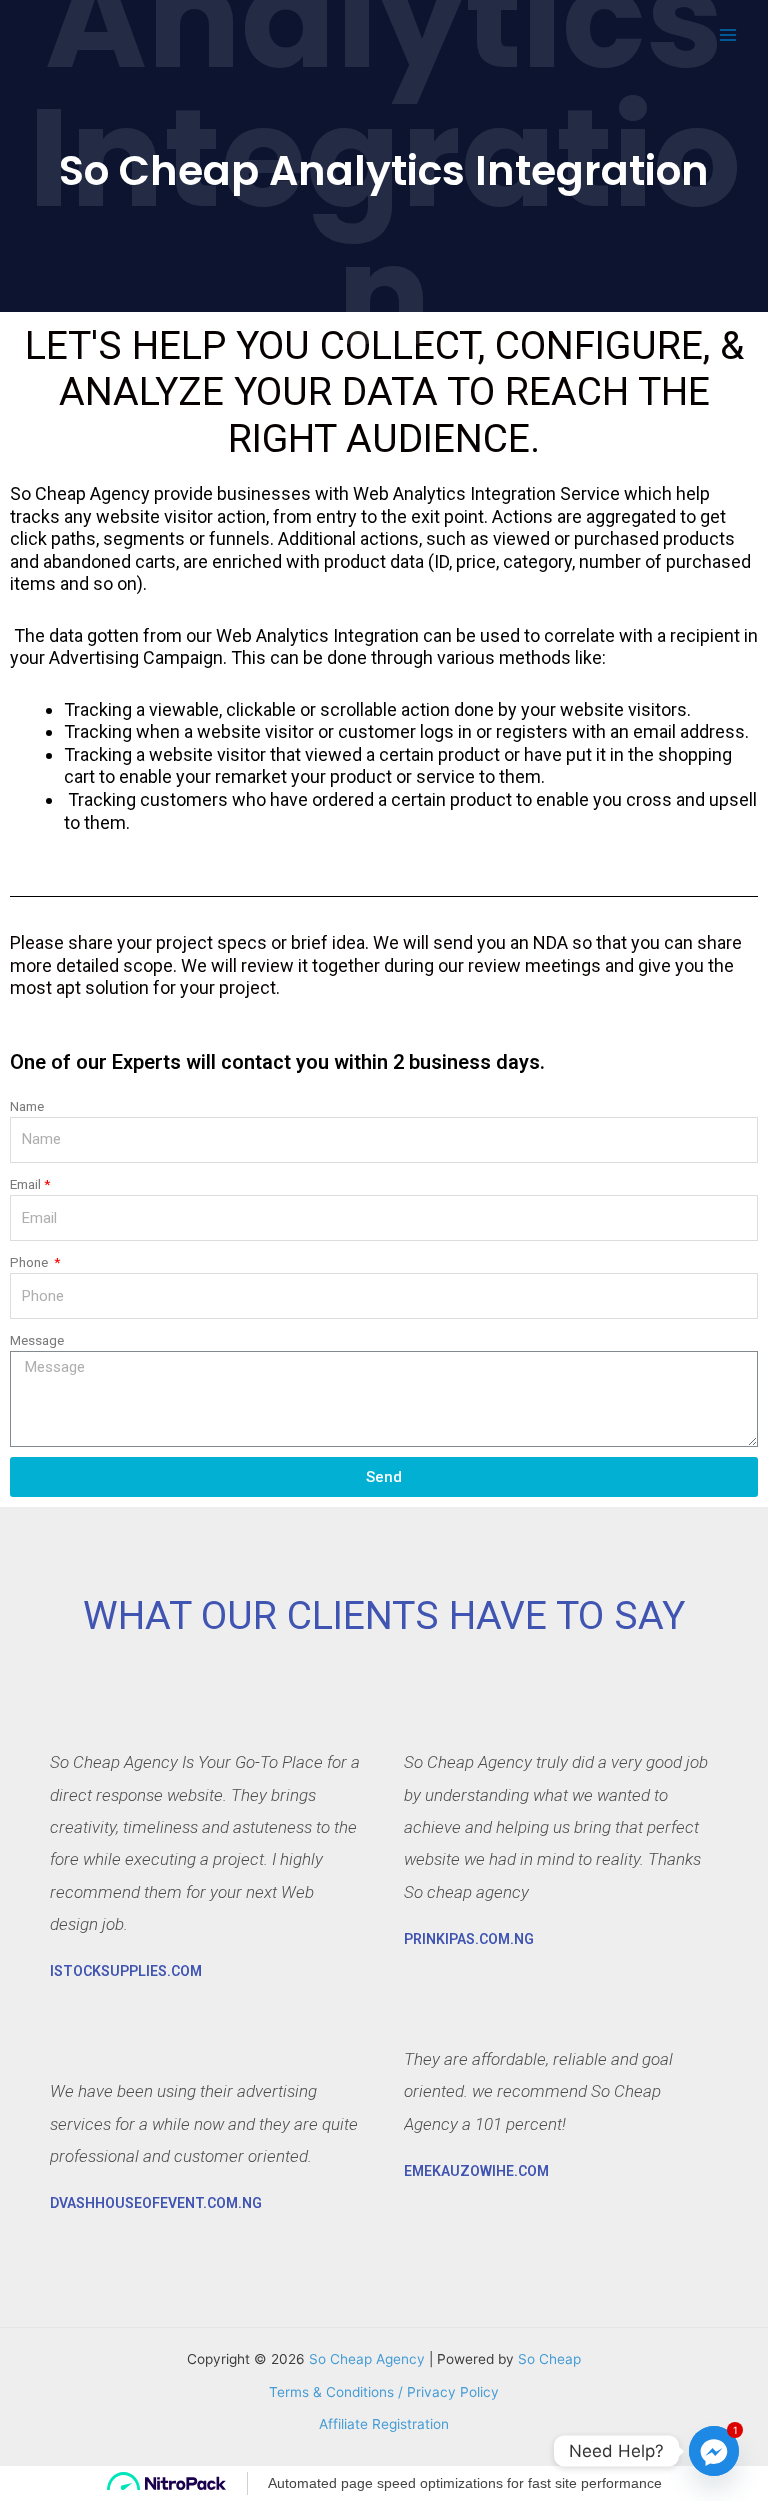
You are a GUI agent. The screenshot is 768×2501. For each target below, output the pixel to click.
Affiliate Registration (384, 2424)
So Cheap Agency (367, 2359)
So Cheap (549, 2359)
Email (25, 1184)
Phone (30, 1262)
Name (27, 1106)
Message (37, 1340)
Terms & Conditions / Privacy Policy (384, 2392)
